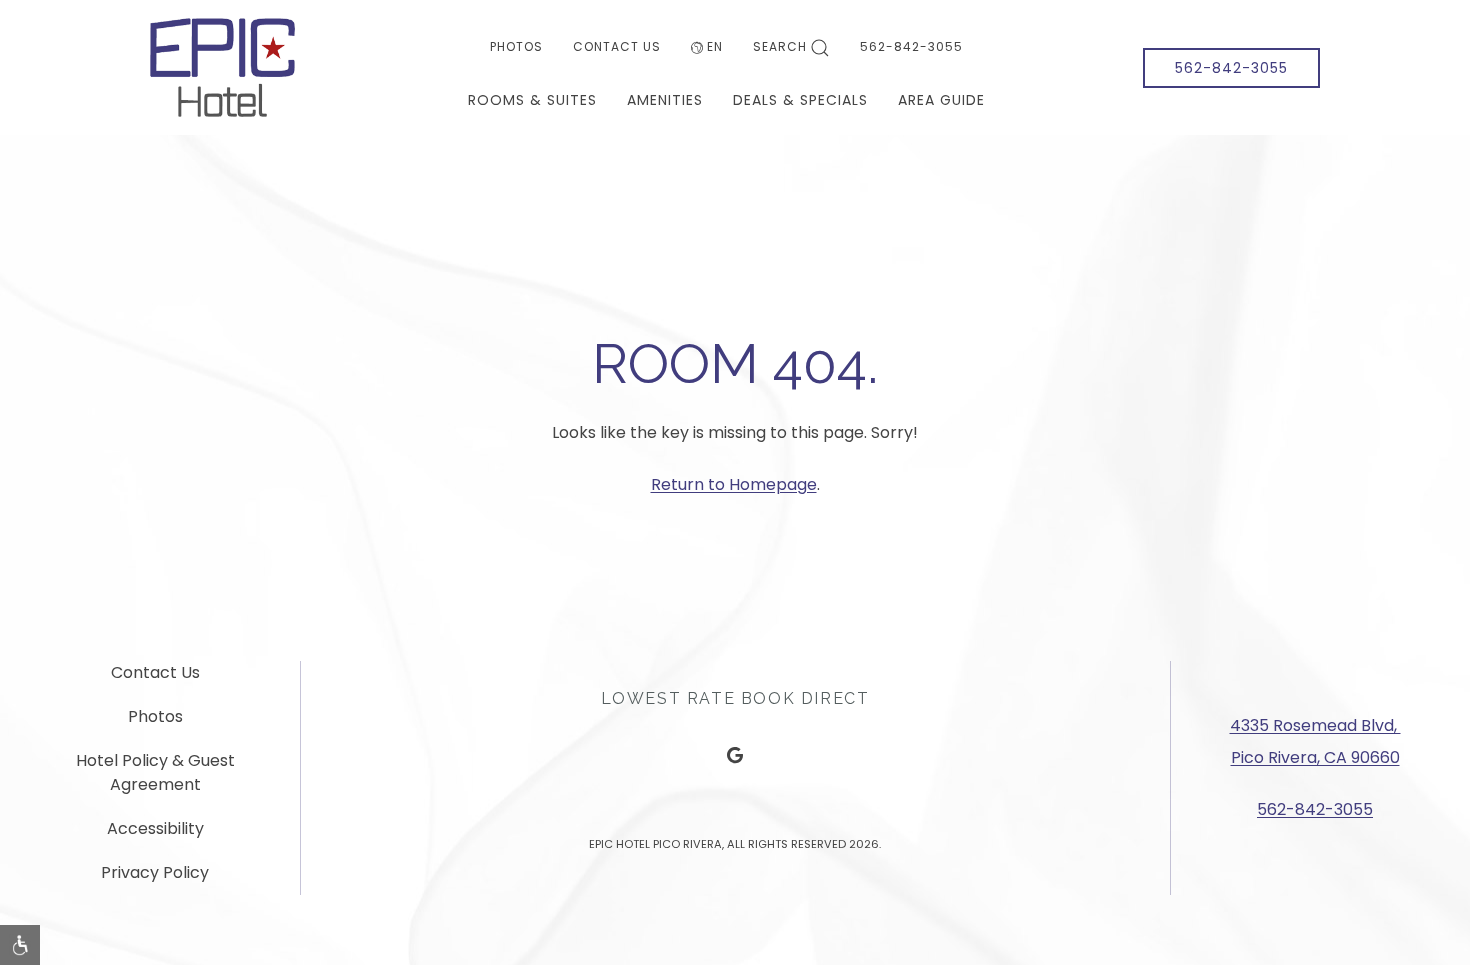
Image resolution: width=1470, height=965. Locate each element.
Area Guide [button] (941, 100)
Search (780, 46)
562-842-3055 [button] (1231, 68)
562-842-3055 (911, 46)
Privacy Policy (155, 872)
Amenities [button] (665, 100)
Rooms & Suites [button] (532, 100)
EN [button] (715, 46)
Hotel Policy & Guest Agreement (155, 772)
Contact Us (617, 46)
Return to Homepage (734, 484)
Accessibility (155, 828)
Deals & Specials (800, 100)
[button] (20, 945)
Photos (516, 46)
